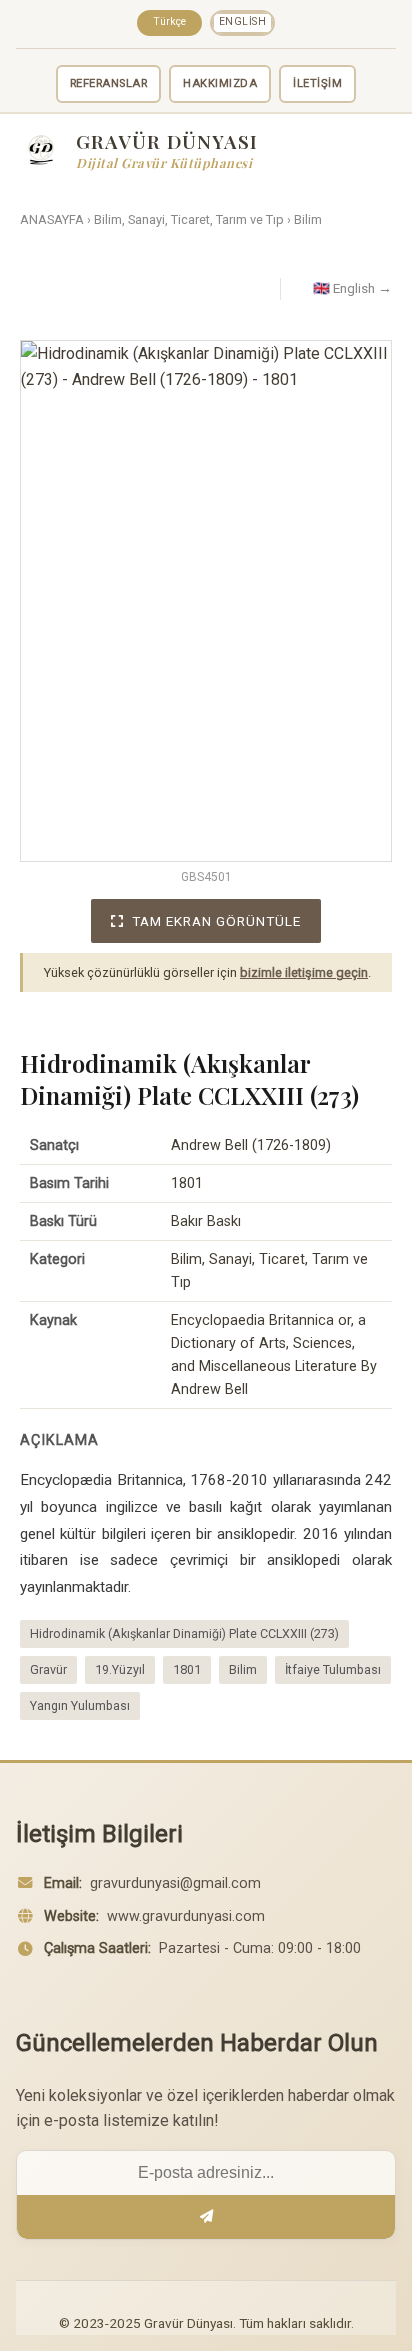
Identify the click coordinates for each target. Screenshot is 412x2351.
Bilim (308, 219)
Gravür (48, 1669)
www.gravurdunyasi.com (186, 1916)
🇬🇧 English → (352, 288)
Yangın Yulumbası (80, 1705)
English (243, 21)
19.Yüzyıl (120, 1669)
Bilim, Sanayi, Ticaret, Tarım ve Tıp (189, 219)
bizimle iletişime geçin (304, 972)
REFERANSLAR (109, 83)
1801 (187, 1669)
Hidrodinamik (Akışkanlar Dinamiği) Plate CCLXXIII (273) (184, 1633)
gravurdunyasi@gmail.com (175, 1883)
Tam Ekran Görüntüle (216, 921)
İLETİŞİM (317, 83)
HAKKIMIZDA (220, 83)
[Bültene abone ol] (206, 2217)
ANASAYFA (52, 219)
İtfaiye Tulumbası (333, 1669)
